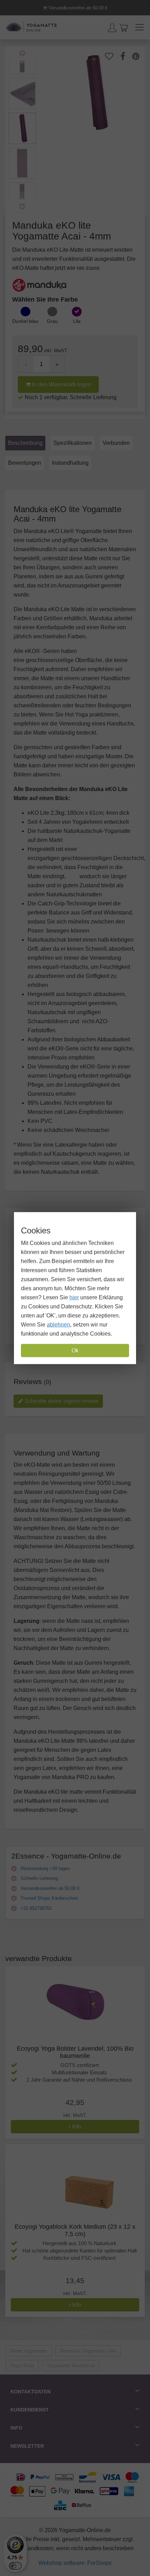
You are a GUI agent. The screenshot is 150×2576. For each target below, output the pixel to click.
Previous (22, 53)
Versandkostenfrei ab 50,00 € (77, 8)
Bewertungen (25, 463)
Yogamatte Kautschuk (71, 2365)
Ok (75, 1350)
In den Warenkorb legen (61, 384)
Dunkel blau (25, 321)
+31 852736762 (35, 1908)
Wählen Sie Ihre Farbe (45, 299)
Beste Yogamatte (29, 2351)
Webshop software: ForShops (75, 2563)
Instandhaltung (70, 463)
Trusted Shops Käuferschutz (49, 1898)
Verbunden (116, 443)
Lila (77, 321)
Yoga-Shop (22, 2365)
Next (22, 206)
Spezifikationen (73, 443)
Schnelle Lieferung (39, 1878)
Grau (52, 321)
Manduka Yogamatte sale (88, 2351)
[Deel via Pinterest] (139, 56)
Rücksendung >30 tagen (44, 1868)
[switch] (15, 2566)
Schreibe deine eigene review (61, 1401)
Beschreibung (25, 443)
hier (74, 1297)
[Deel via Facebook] (126, 56)
